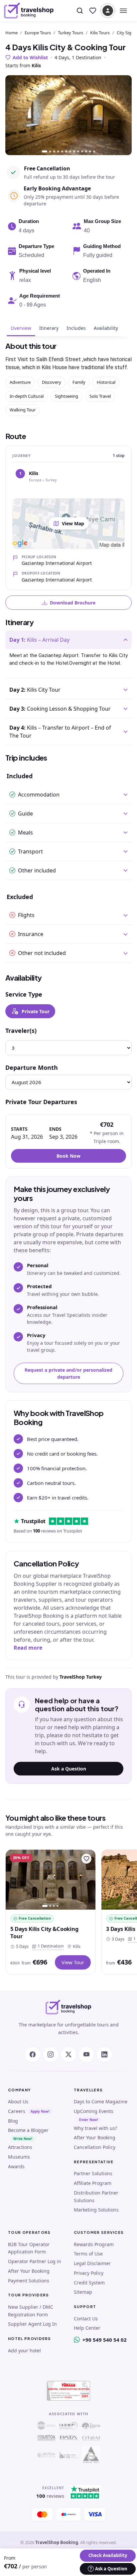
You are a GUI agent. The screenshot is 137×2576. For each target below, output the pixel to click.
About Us (18, 2102)
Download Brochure (73, 603)
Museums (19, 2157)
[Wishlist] (93, 11)
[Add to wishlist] (86, 1859)
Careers (17, 2111)
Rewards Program (94, 2244)
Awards (16, 2166)
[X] (68, 2054)
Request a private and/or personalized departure (68, 1373)
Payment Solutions (29, 2281)
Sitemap (83, 2292)
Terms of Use (88, 2254)
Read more (28, 1648)
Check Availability (108, 2555)
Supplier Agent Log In (32, 2324)
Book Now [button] (68, 1156)
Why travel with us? (95, 2128)
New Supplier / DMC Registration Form (31, 2311)
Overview (21, 328)
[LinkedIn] (104, 2054)
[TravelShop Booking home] (29, 11)
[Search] (80, 11)
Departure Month (32, 1067)
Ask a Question (69, 1769)
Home (11, 33)
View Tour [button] (73, 1962)
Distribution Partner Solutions (96, 2197)
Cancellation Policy (95, 2147)
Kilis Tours (100, 33)
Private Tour (36, 1011)
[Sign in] (108, 11)
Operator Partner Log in (35, 2261)
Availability (106, 328)
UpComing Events (94, 2111)
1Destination (49, 1946)
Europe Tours (38, 33)
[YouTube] (86, 2054)
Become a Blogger (28, 2130)
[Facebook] (33, 2054)
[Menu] (123, 11)
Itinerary (49, 328)
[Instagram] (51, 2054)
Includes (76, 328)
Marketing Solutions (96, 2210)
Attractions (20, 2147)
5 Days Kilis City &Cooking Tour (44, 1932)
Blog (13, 2121)
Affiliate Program (93, 2183)
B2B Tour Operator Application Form (29, 2248)
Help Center (87, 2328)
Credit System (89, 2283)
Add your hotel (24, 2350)
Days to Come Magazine (101, 2102)
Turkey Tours (70, 33)
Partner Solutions (93, 2173)
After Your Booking (95, 2137)
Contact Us (86, 2319)
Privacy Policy (89, 2273)
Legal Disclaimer (92, 2263)
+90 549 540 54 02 (105, 2340)
